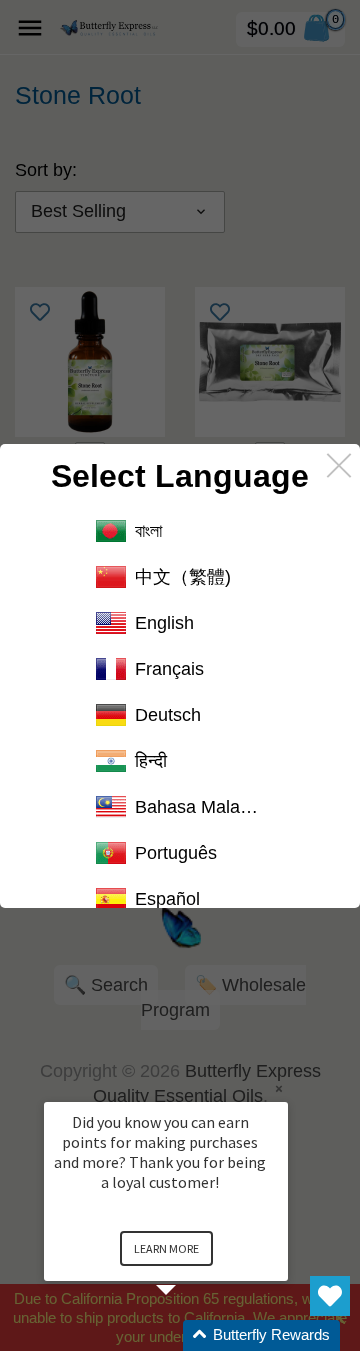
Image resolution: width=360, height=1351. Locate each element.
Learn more (166, 1248)
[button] (190, 1335)
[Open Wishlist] (330, 1296)
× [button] (279, 1088)
